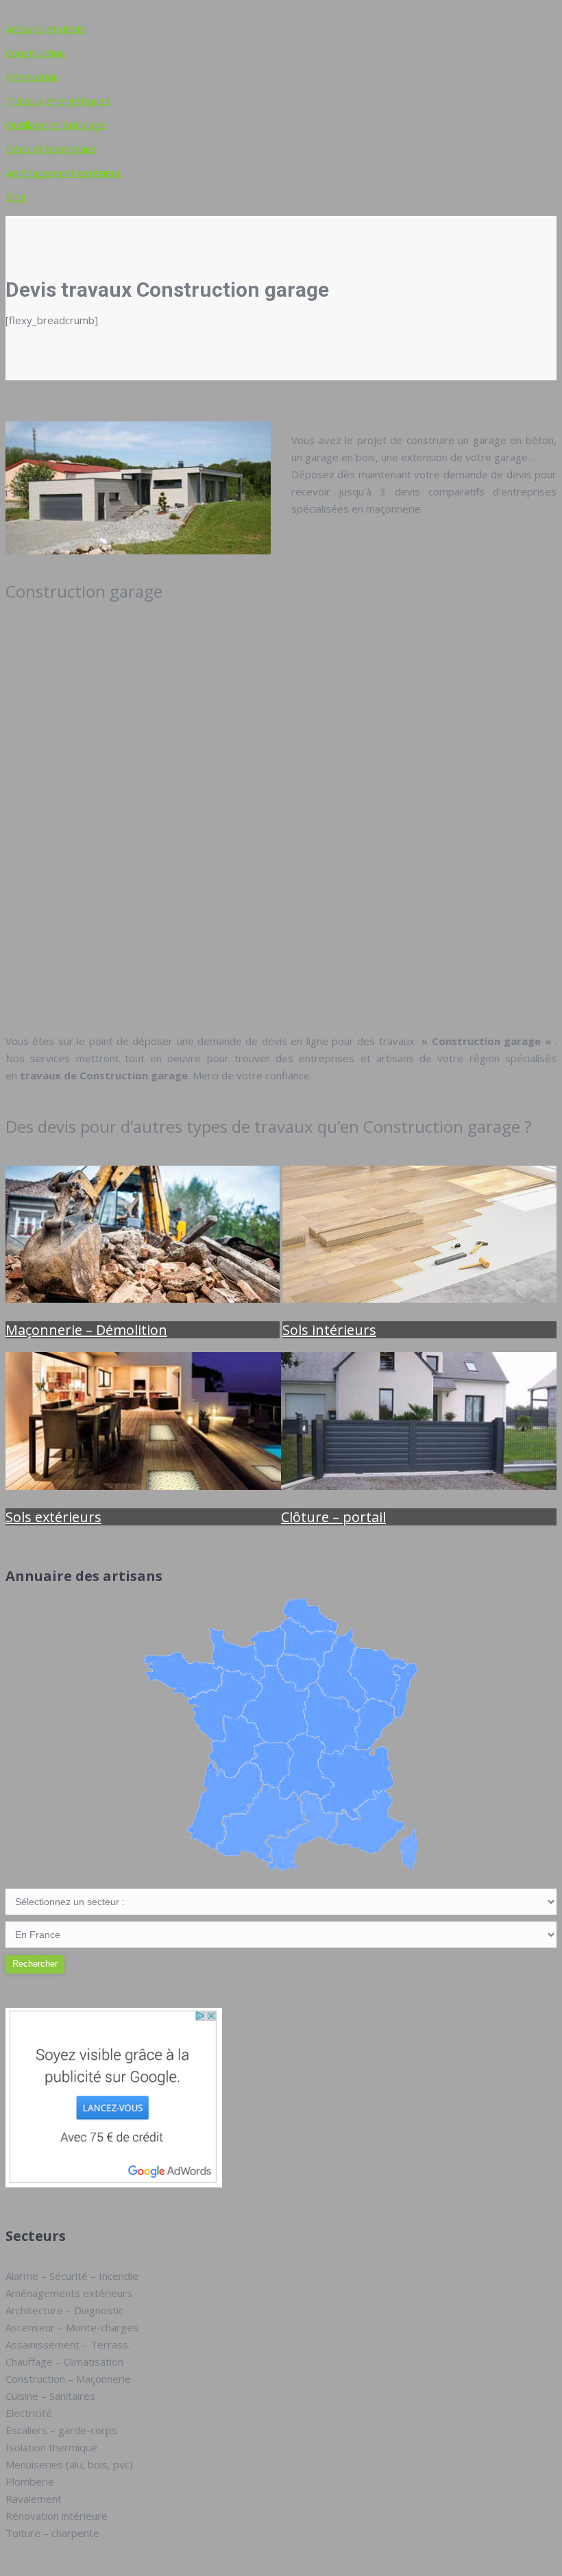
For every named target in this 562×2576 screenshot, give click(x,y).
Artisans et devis (45, 29)
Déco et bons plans (51, 149)
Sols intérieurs (329, 1330)
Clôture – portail (333, 1517)
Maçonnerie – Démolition (86, 1330)
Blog (16, 197)
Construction (35, 53)
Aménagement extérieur (63, 173)
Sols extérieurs (53, 1517)
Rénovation (32, 77)
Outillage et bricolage (56, 125)
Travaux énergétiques (58, 101)
